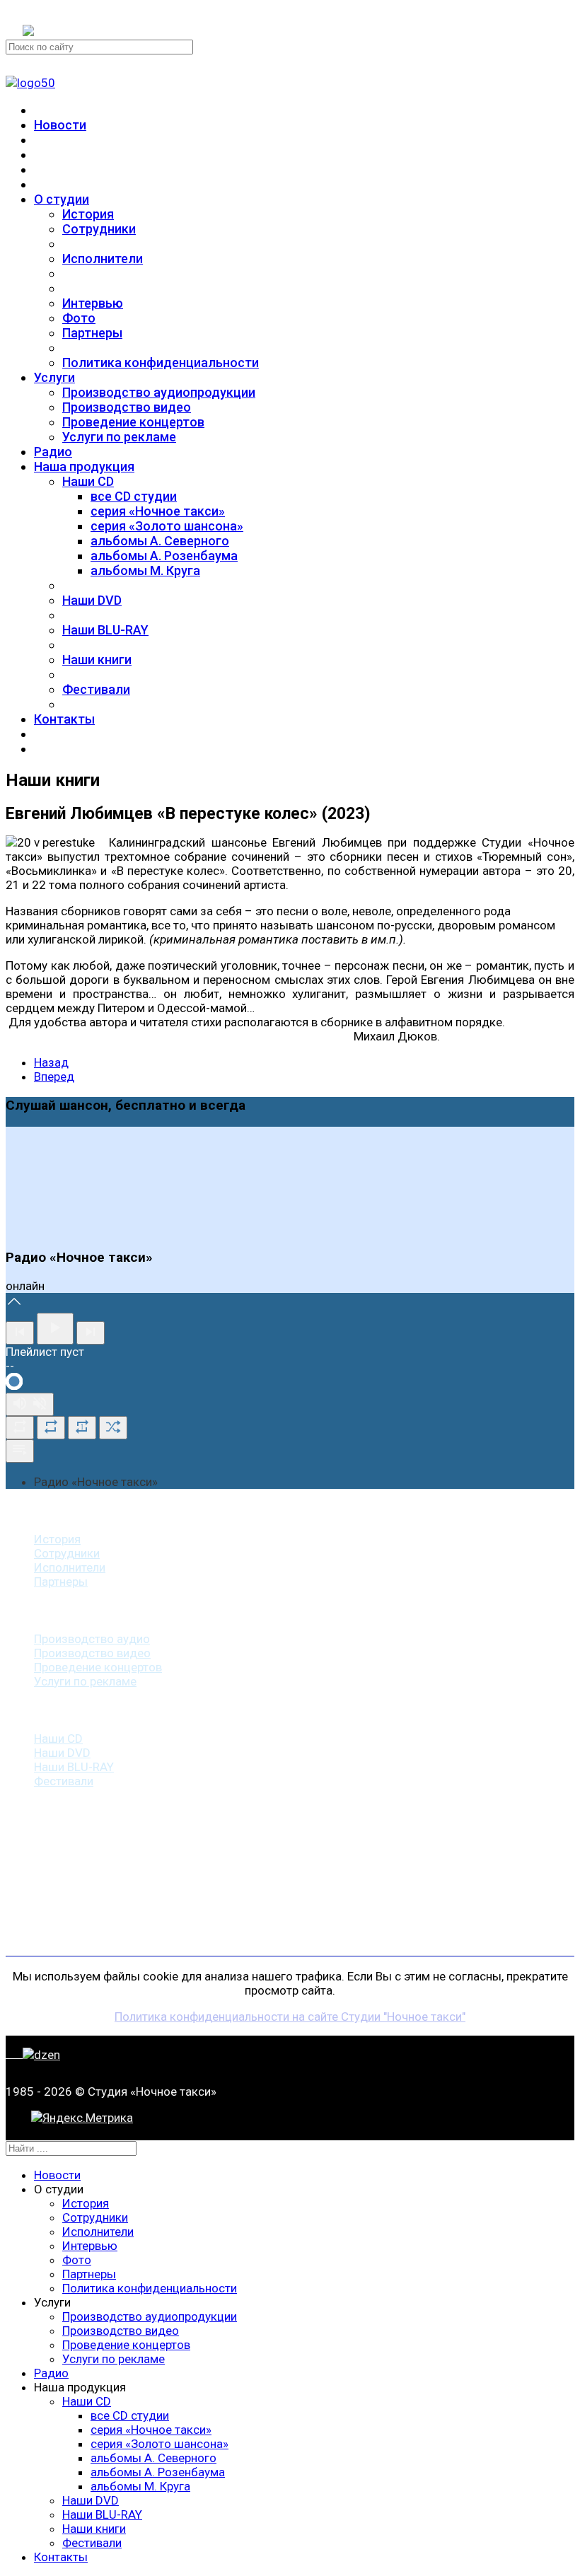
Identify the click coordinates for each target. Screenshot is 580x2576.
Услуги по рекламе (119, 437)
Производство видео (127, 407)
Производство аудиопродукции (159, 392)
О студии (62, 199)
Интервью (93, 303)
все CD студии (134, 496)
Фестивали (96, 689)
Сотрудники (99, 229)
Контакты (64, 719)
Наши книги (97, 660)
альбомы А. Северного (160, 541)
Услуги (54, 377)
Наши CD (88, 481)
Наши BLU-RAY (105, 630)
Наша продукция (84, 466)
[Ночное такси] (30, 83)
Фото (79, 318)
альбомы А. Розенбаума (164, 556)
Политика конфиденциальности (161, 362)
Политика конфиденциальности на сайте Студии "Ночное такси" (290, 2017)
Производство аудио (92, 1639)
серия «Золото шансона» (167, 526)
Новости (60, 125)
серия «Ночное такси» (158, 511)
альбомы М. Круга (145, 570)
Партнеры (92, 333)
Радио (53, 452)
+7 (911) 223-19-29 (74, 13)
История (88, 214)
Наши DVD (92, 600)
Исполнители (103, 259)
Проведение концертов (133, 422)
